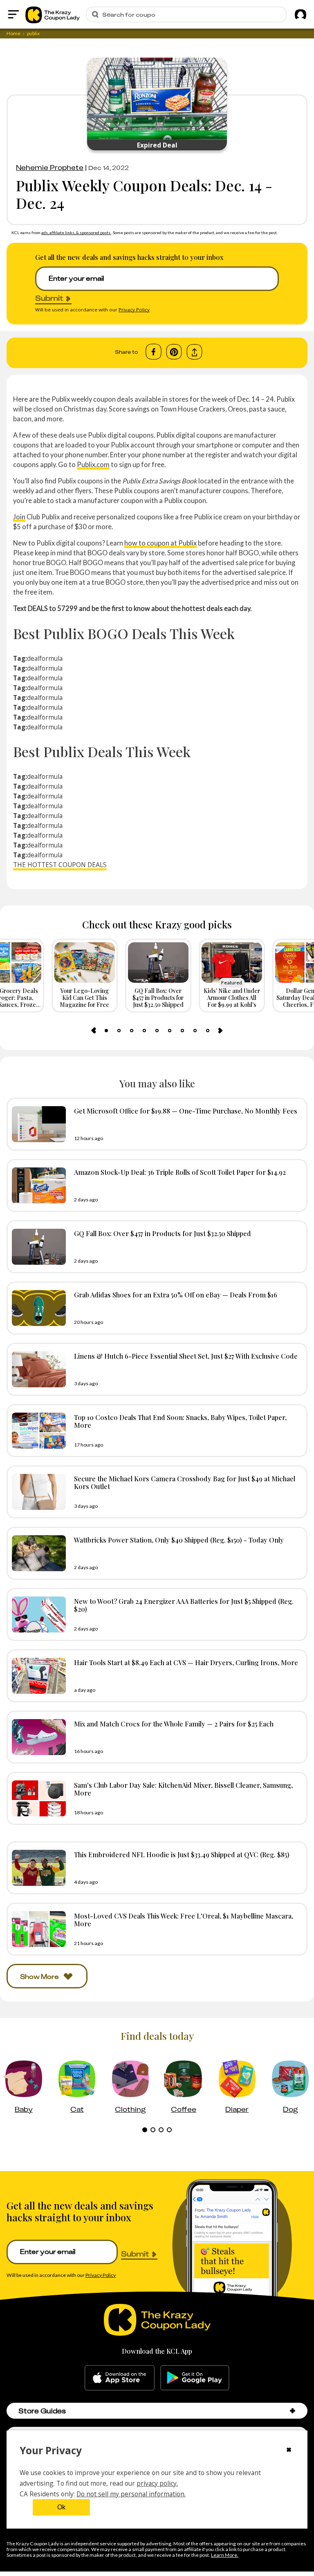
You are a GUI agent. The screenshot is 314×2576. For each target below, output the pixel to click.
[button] (293, 2411)
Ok (61, 2507)
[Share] (194, 352)
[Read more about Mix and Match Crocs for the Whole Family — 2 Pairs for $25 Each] (37, 1737)
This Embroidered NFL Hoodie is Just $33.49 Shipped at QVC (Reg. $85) (182, 1854)
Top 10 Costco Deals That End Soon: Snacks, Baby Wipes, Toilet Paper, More (180, 1421)
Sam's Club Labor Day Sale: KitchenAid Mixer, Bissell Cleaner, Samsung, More (183, 1789)
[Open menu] (13, 14)
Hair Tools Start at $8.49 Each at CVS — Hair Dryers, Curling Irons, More (186, 1662)
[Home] (53, 14)
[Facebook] (154, 352)
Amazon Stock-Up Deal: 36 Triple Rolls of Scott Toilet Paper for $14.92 (180, 1172)
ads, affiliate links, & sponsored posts (76, 233)
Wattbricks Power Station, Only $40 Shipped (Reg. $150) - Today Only (179, 1540)
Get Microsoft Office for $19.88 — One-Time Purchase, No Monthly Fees (186, 1111)
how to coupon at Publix (160, 543)
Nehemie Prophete (50, 168)
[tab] (106, 1031)
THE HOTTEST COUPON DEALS (60, 865)
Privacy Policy (134, 310)
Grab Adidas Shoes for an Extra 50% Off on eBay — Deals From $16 (176, 1295)
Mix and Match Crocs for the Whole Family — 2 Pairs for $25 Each (174, 1724)
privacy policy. (157, 2483)
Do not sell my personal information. (131, 2494)
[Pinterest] (174, 352)
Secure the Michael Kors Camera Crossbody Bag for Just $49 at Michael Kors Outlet (185, 1482)
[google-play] (195, 2378)
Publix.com (93, 464)
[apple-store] (120, 2378)
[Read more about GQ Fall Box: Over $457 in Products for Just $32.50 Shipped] (37, 1247)
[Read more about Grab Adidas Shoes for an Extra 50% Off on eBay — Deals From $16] (37, 1308)
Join (19, 517)
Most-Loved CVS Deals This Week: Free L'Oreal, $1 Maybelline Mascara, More (184, 1920)
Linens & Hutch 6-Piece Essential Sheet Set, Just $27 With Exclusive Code (186, 1356)
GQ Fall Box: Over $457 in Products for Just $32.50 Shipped (163, 1233)
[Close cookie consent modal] (289, 2451)
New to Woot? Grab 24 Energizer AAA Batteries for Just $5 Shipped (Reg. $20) (184, 1605)
